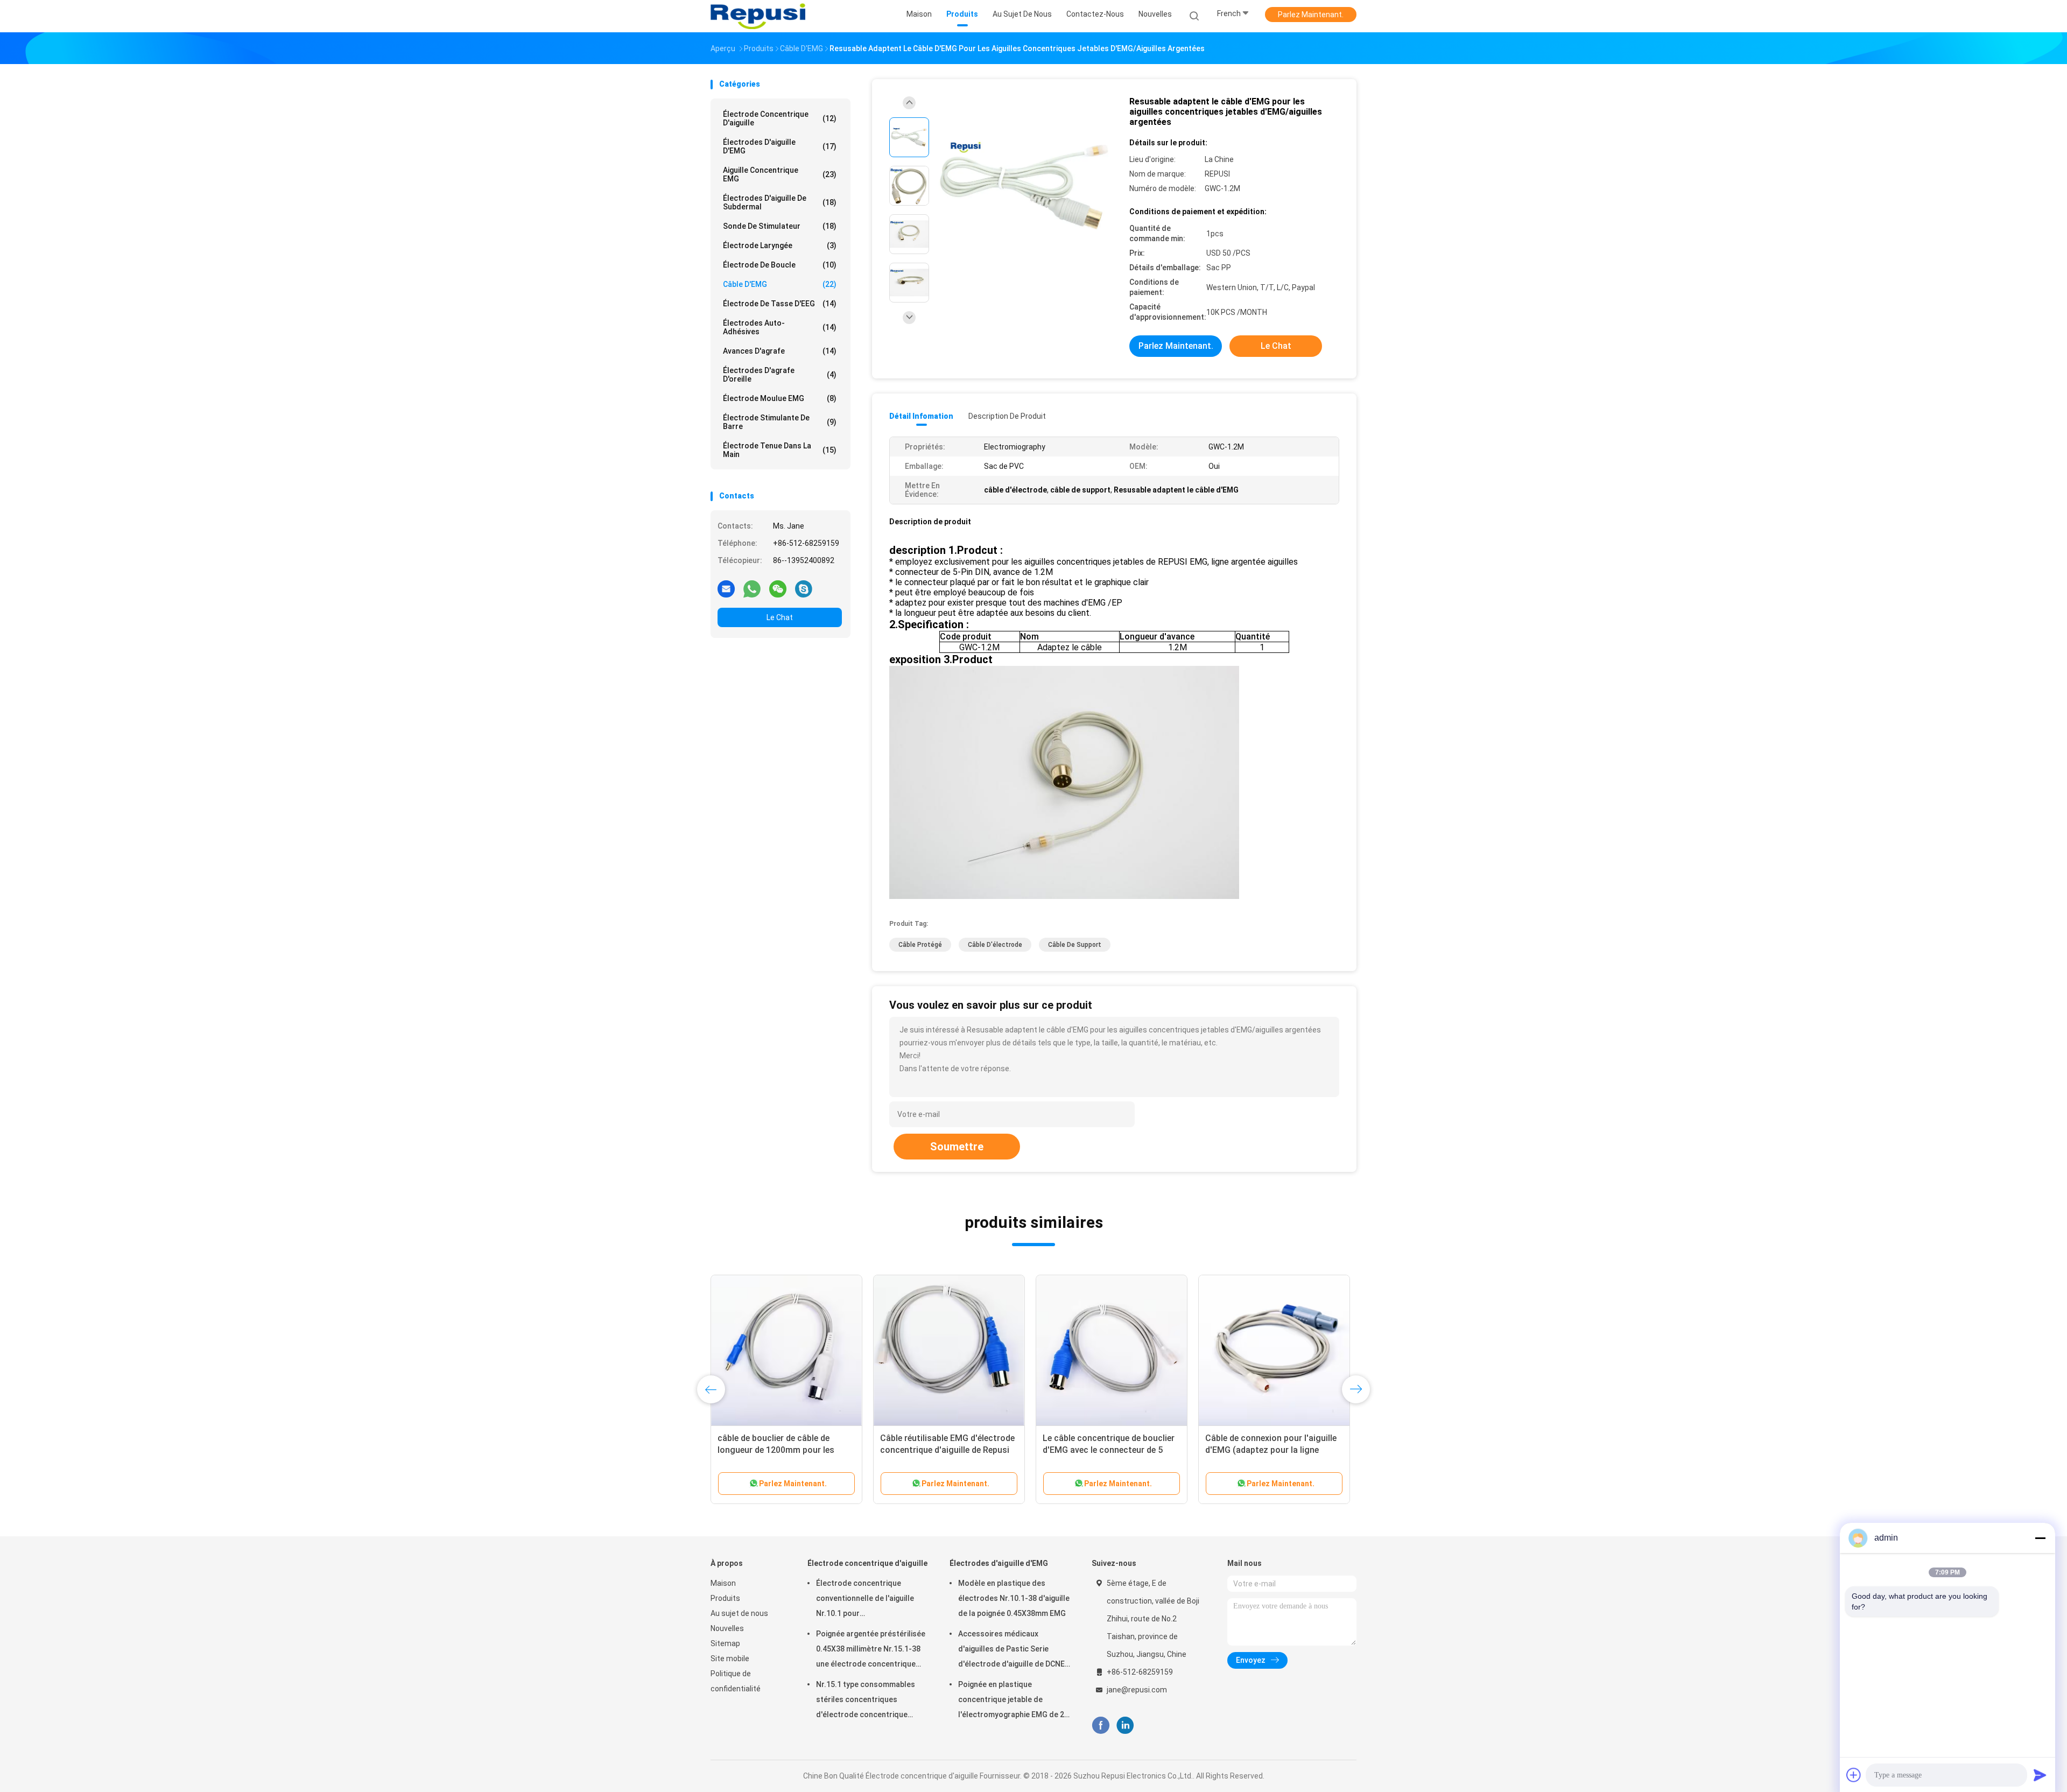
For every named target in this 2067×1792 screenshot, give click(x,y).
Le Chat (780, 617)
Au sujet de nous (739, 1613)
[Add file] (1854, 1775)
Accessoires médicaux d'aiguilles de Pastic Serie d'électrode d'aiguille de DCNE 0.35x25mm (1011, 1650)
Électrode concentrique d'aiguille (780, 118)
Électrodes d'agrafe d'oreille (780, 375)
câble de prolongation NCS (771, 1438)
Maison (723, 1583)
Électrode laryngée (780, 245)
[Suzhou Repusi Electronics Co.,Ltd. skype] (804, 588)
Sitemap (725, 1643)
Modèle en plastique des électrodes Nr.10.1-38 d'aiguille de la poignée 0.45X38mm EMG (1014, 1598)
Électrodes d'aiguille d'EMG (780, 146)
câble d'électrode (995, 945)
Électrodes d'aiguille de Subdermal (780, 202)
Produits (725, 1598)
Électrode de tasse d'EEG (780, 304)
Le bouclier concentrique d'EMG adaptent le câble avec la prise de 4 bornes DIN (1111, 1450)
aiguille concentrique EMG (780, 174)
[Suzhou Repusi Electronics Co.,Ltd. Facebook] (1101, 1726)
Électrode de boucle (780, 265)
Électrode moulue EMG (780, 398)
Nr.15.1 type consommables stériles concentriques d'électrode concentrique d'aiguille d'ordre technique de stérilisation (870, 1701)
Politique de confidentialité (736, 1681)
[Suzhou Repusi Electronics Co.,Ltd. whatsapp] (752, 588)
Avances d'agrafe (780, 351)
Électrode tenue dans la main (780, 450)
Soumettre (957, 1147)
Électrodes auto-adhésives (780, 327)
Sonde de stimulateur (780, 226)
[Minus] (2040, 1538)
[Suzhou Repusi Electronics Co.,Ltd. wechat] (778, 588)
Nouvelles (727, 1628)
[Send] (2040, 1775)
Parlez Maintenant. (1311, 15)
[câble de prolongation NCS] (786, 1351)
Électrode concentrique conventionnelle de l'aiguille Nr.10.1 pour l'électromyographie (865, 1600)
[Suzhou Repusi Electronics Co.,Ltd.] (758, 16)
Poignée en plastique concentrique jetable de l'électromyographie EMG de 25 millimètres (1013, 1701)
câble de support (1075, 945)
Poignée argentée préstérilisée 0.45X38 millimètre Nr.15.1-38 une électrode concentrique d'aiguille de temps (871, 1650)
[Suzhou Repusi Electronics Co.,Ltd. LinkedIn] (1125, 1726)
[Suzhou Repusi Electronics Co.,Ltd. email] (726, 588)
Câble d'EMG (780, 284)
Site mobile (730, 1659)
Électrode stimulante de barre (780, 422)
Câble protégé (920, 945)
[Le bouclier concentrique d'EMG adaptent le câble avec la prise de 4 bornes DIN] (1112, 1351)
